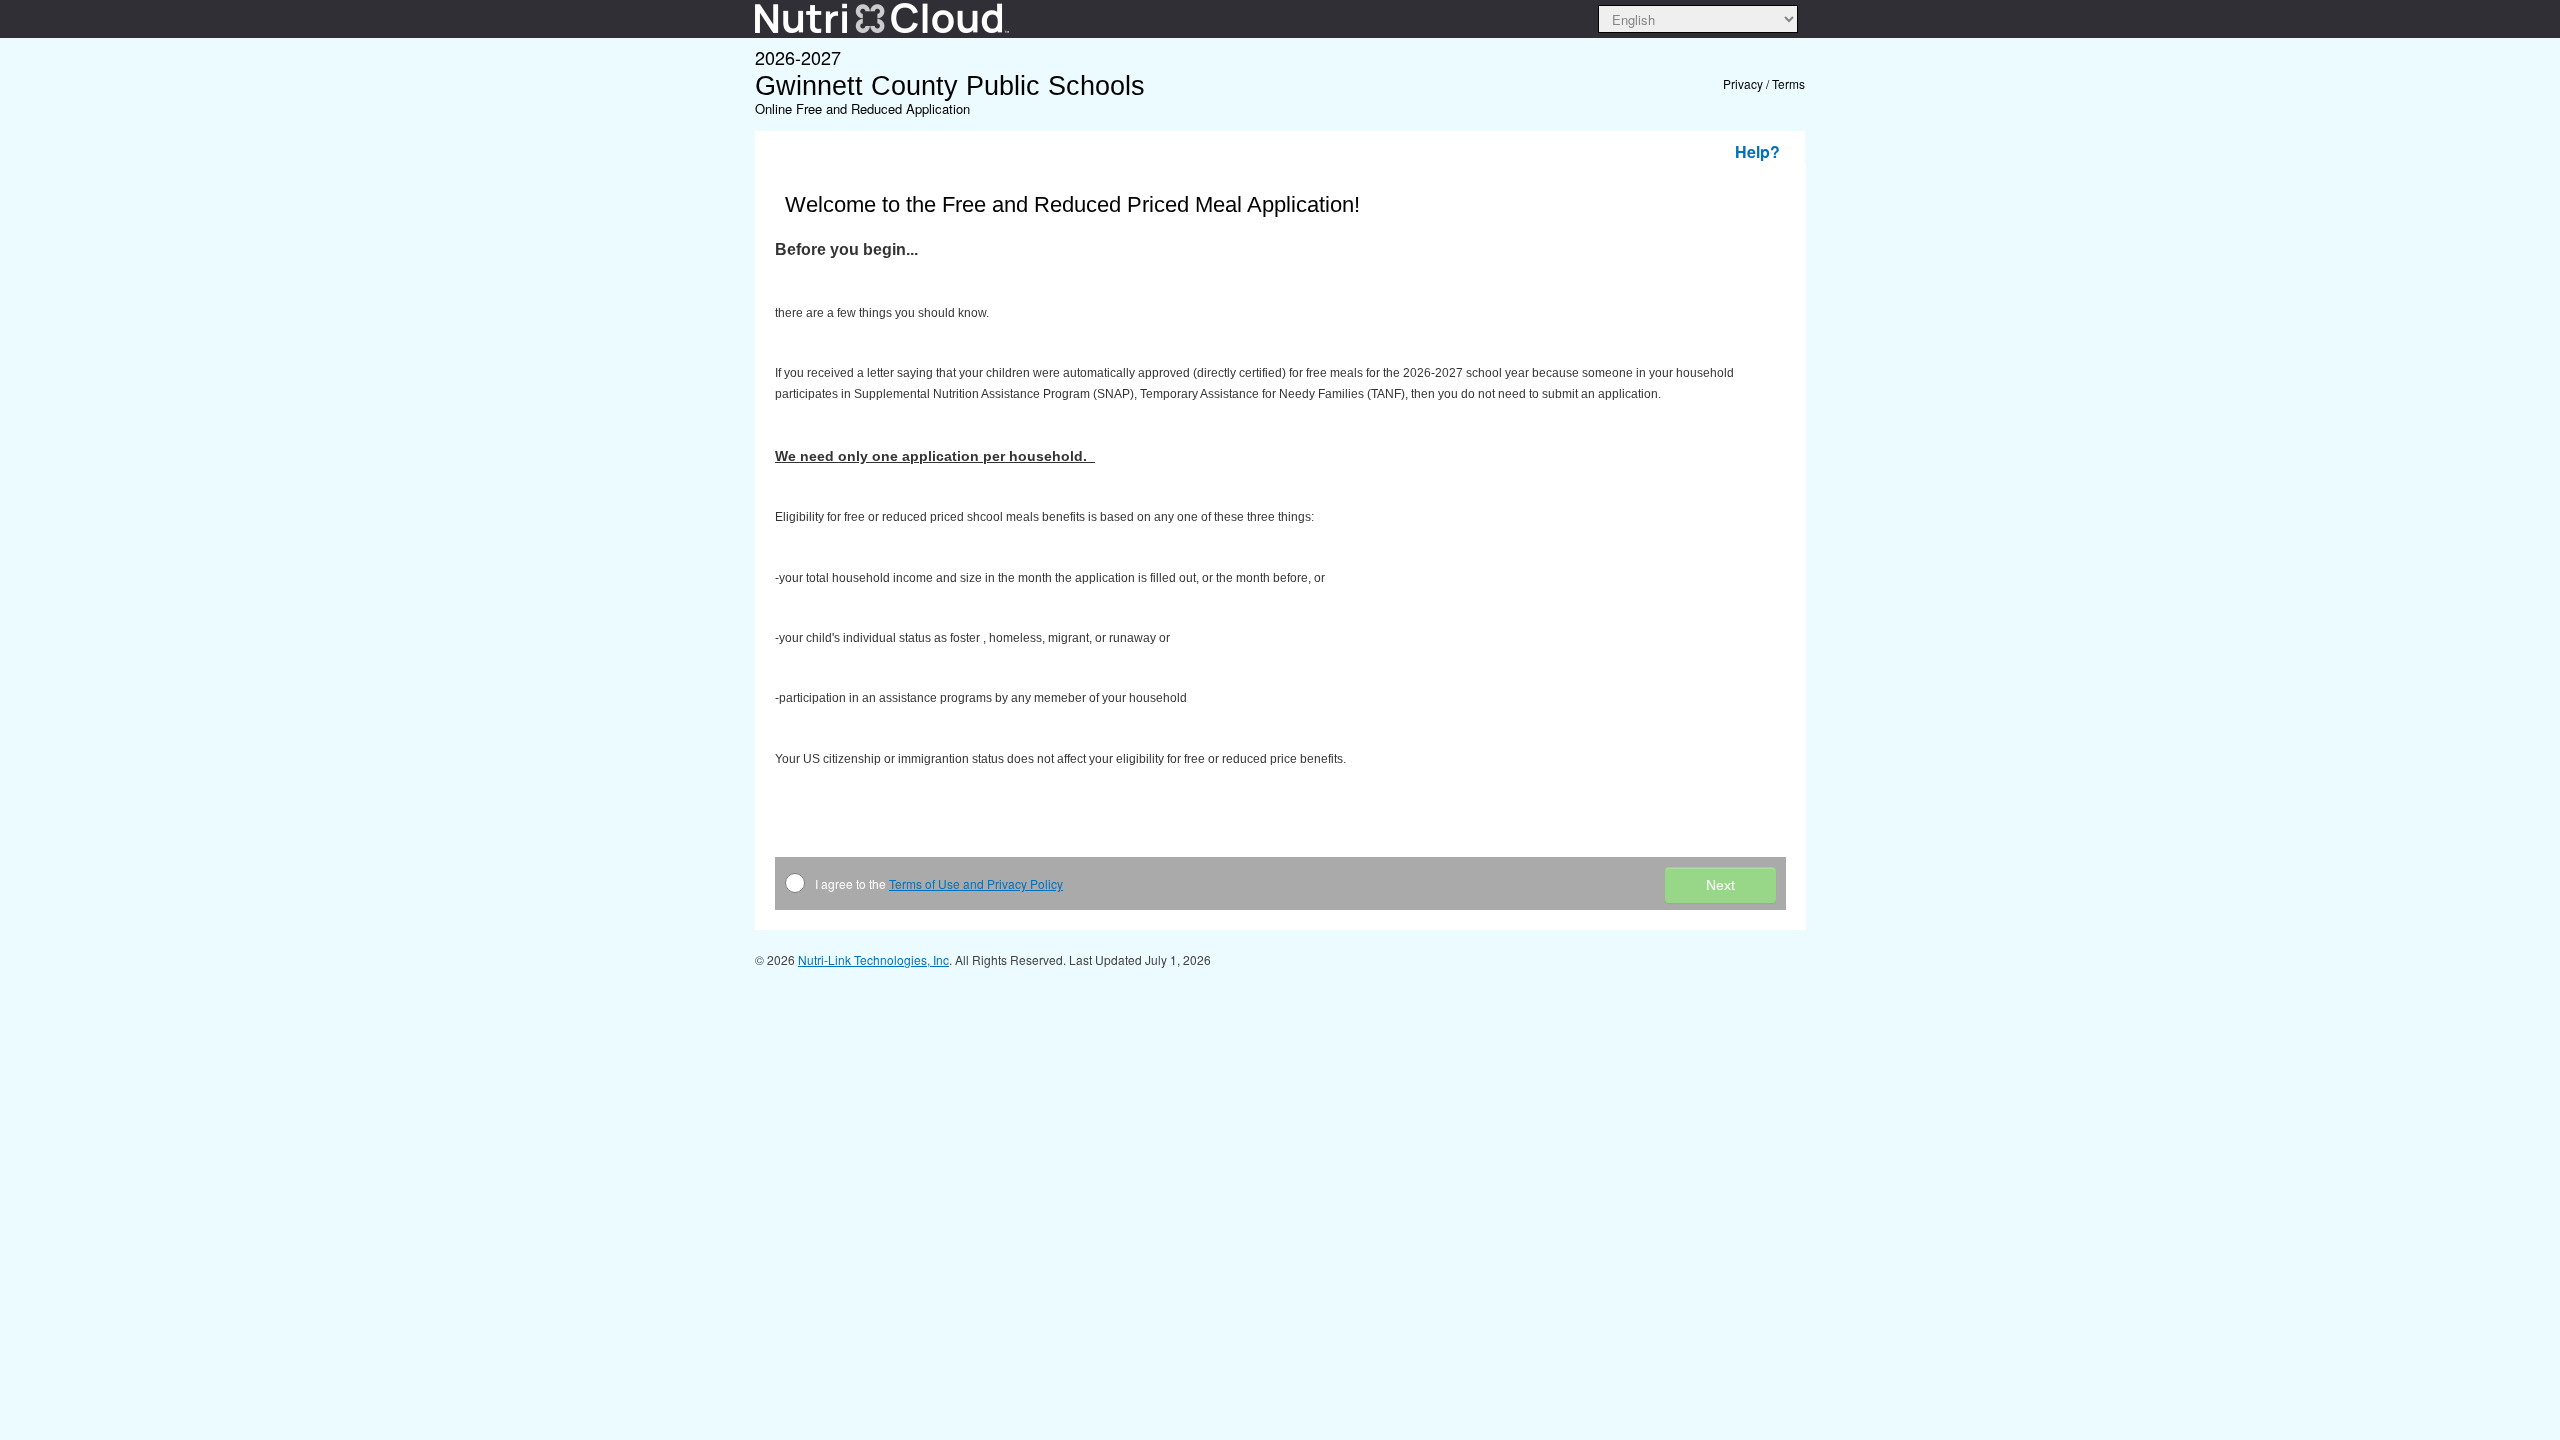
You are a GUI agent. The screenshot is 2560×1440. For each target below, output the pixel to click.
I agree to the (939, 883)
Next (1720, 885)
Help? (1757, 151)
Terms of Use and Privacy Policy (976, 883)
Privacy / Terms (1764, 83)
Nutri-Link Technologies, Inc (873, 959)
